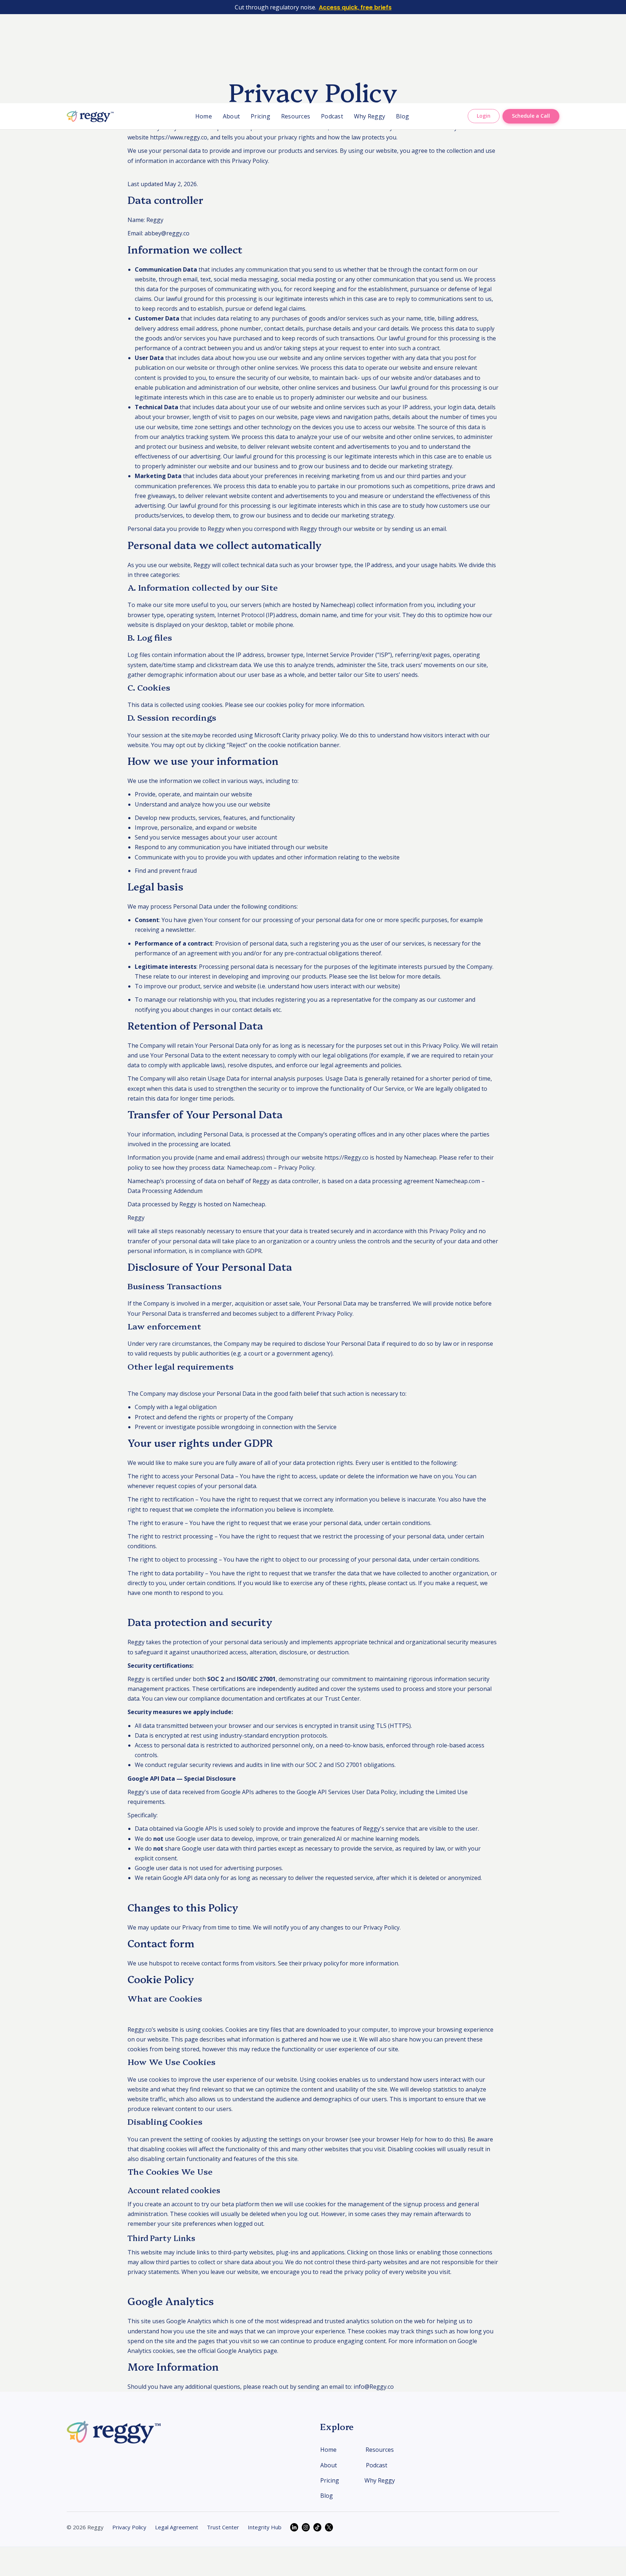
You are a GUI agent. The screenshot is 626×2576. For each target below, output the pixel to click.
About (231, 116)
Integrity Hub (265, 2527)
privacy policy (319, 735)
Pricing (260, 116)
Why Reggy (370, 116)
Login (484, 116)
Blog (402, 116)
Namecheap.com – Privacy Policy (271, 1168)
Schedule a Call (531, 116)
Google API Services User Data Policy (347, 1792)
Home (204, 116)
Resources (296, 116)
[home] (90, 116)
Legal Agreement (177, 2527)
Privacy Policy (129, 2527)
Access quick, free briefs (355, 7)
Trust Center (342, 1699)
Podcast (332, 116)
